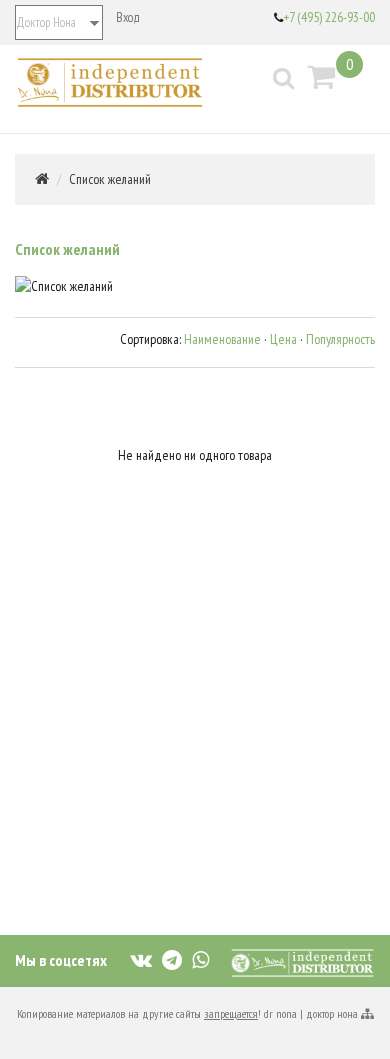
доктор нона (332, 1013)
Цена (283, 339)
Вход (128, 17)
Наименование (222, 339)
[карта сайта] (367, 1013)
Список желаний (110, 179)
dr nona (280, 1013)
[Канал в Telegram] (172, 958)
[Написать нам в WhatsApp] (200, 958)
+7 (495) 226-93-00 (329, 17)
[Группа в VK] (141, 958)
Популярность (340, 339)
